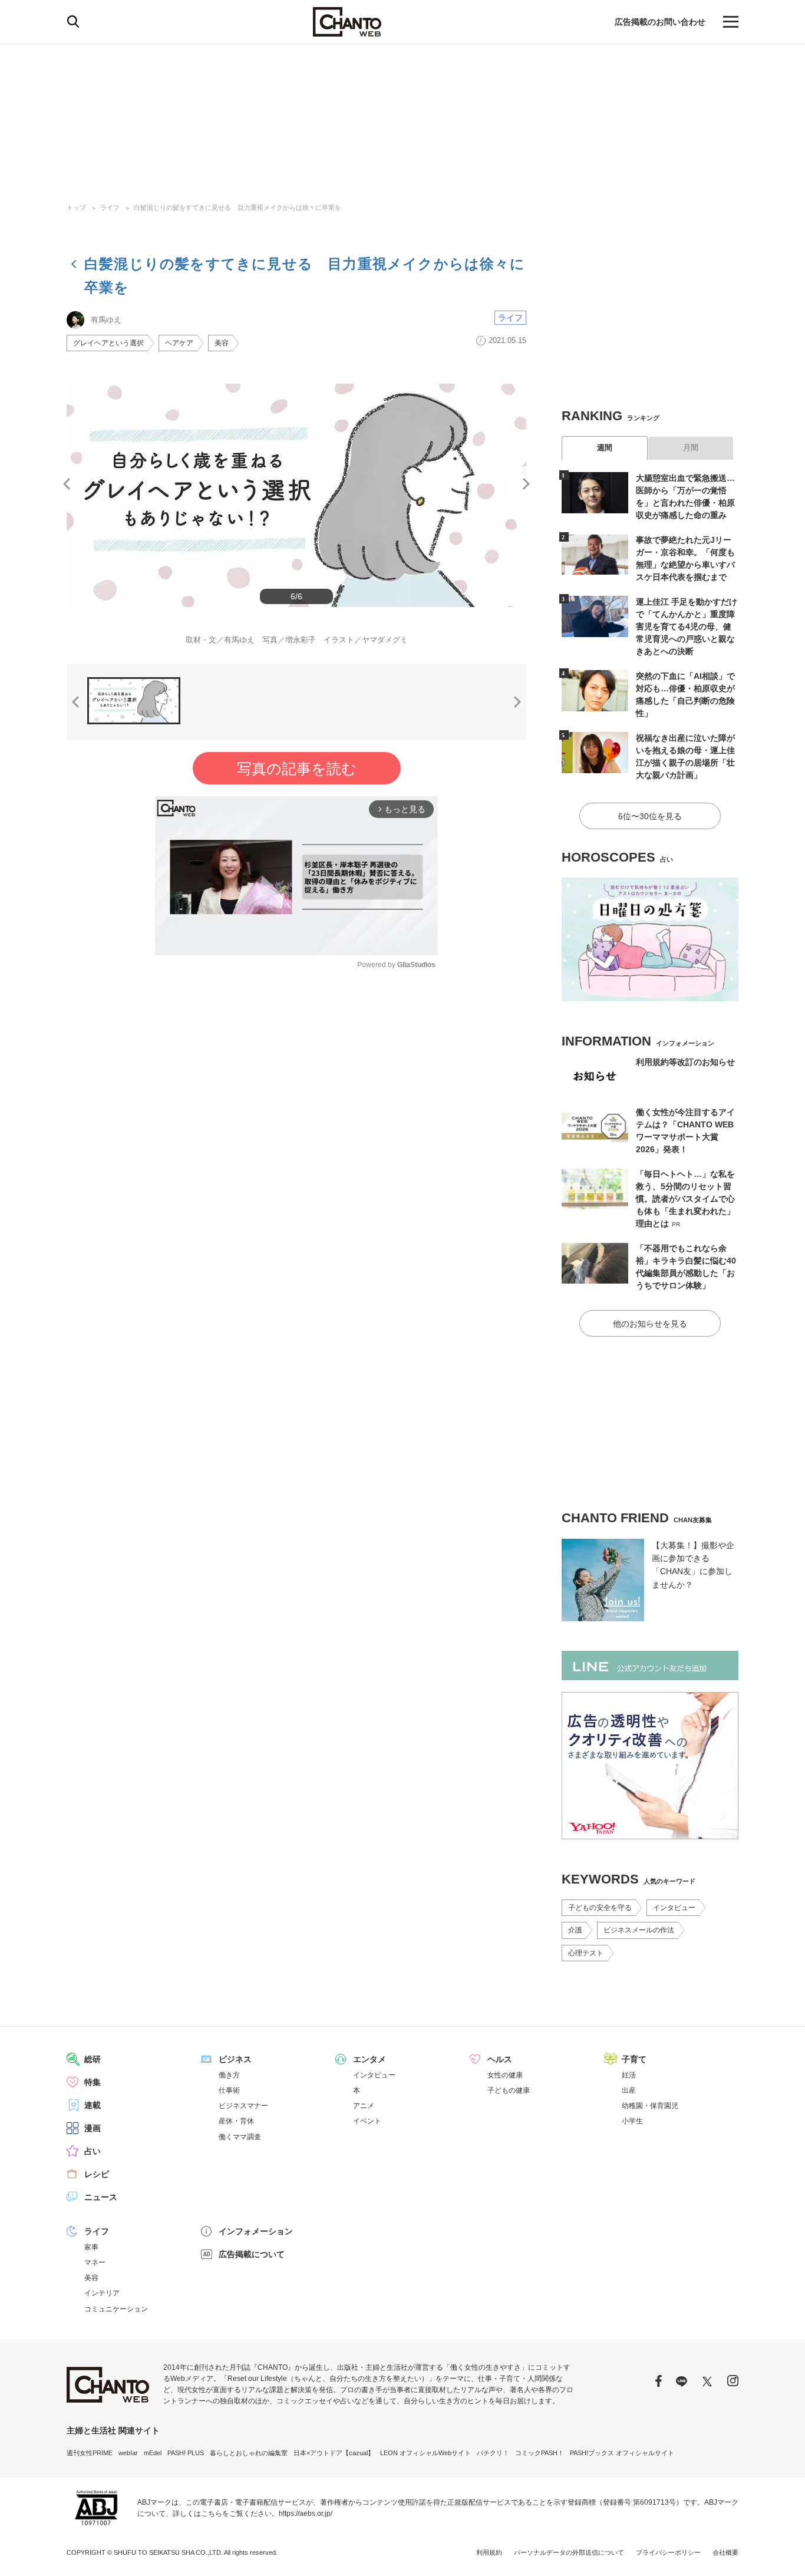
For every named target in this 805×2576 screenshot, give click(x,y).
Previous (67, 484)
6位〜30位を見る (650, 816)
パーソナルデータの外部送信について (569, 2552)
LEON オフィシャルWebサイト (425, 2453)
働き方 (229, 2075)
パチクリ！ (493, 2453)
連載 (93, 2105)
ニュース (101, 2197)
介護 (575, 1930)
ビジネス (235, 2059)
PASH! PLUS (186, 2453)
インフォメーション (256, 2231)
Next (526, 484)
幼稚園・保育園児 (650, 2106)
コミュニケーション (116, 2309)
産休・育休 (236, 2121)
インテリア (102, 2293)
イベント (367, 2121)
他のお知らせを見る (650, 1324)
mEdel (153, 2453)
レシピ (97, 2174)
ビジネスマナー (243, 2106)
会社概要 (725, 2552)
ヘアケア (179, 343)
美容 (222, 343)
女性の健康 (505, 2075)
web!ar (128, 2453)
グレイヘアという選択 (108, 343)
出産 (629, 2090)
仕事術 (229, 2090)
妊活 (629, 2075)
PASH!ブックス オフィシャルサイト (622, 2453)
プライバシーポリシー (668, 2552)
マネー (95, 2262)
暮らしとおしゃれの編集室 (249, 2453)
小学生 (632, 2121)
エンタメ (369, 2059)
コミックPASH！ (540, 2453)
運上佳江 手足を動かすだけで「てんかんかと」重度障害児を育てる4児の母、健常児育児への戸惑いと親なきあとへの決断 (687, 626)
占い (93, 2151)
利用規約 (489, 2552)
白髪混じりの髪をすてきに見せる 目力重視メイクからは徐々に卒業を (237, 207)
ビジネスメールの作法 (639, 1930)
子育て (634, 2059)
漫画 (93, 2128)
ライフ (110, 207)
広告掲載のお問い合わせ (660, 22)
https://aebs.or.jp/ (306, 2514)
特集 (93, 2082)
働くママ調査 (240, 2137)
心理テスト (586, 1953)
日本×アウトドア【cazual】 (334, 2453)
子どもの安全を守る (600, 1908)
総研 (93, 2059)
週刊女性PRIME (90, 2453)
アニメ (364, 2106)
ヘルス (500, 2059)
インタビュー (674, 1908)
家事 (91, 2247)
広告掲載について (252, 2254)
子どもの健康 (509, 2090)
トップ (76, 207)
